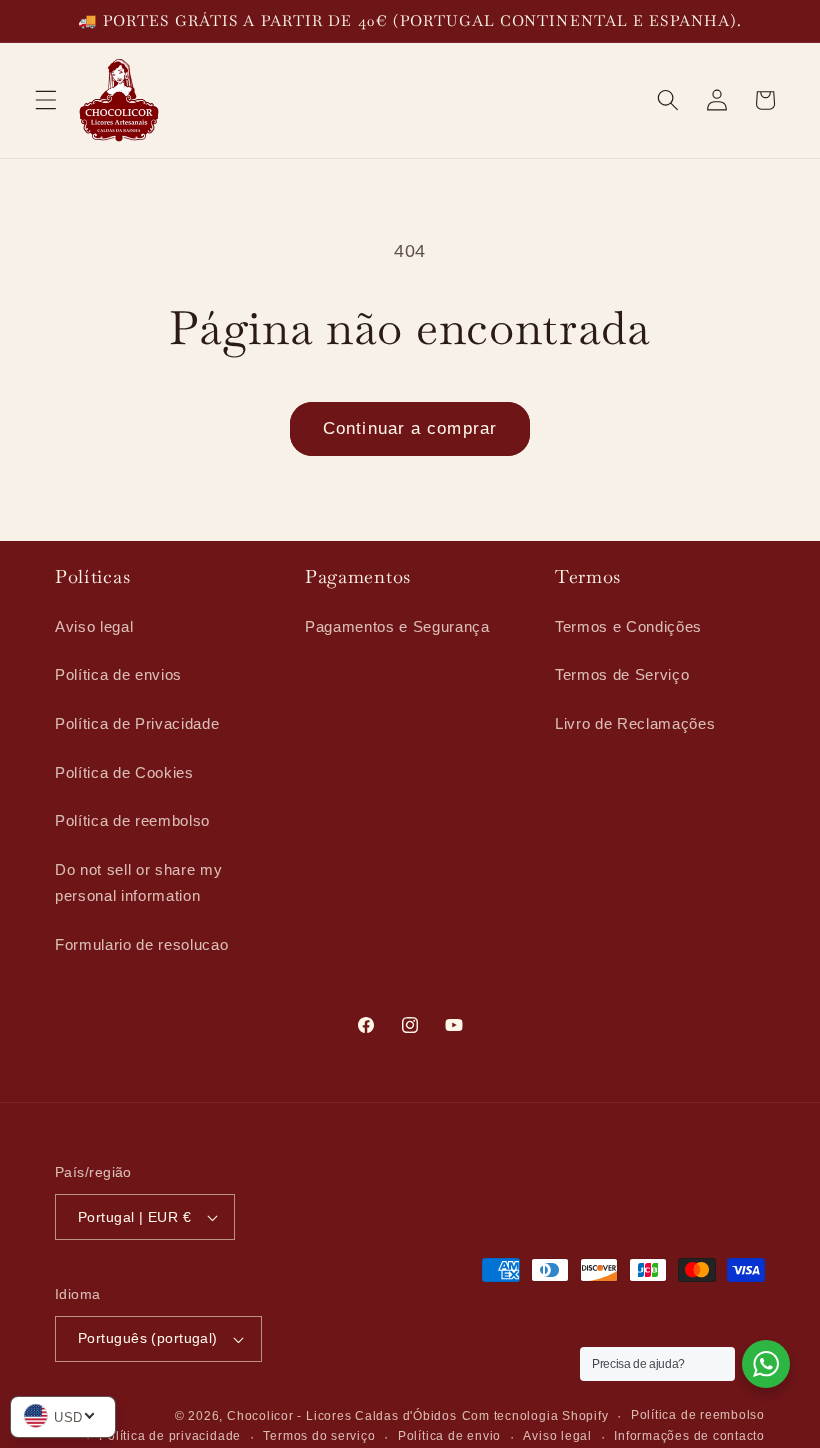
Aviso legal (94, 626)
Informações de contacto (689, 1436)
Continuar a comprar (410, 428)
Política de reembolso (132, 820)
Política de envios (118, 674)
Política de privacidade (170, 1436)
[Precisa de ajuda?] (766, 1364)
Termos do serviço (319, 1436)
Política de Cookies (124, 772)
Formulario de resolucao (141, 944)
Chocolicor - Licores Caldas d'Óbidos (342, 1416)
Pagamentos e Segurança (397, 626)
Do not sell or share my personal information (138, 883)
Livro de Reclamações (635, 723)
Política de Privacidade (137, 723)
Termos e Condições (628, 626)
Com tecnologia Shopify (535, 1416)
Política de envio (449, 1436)
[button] (46, 100)
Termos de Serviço (622, 674)
